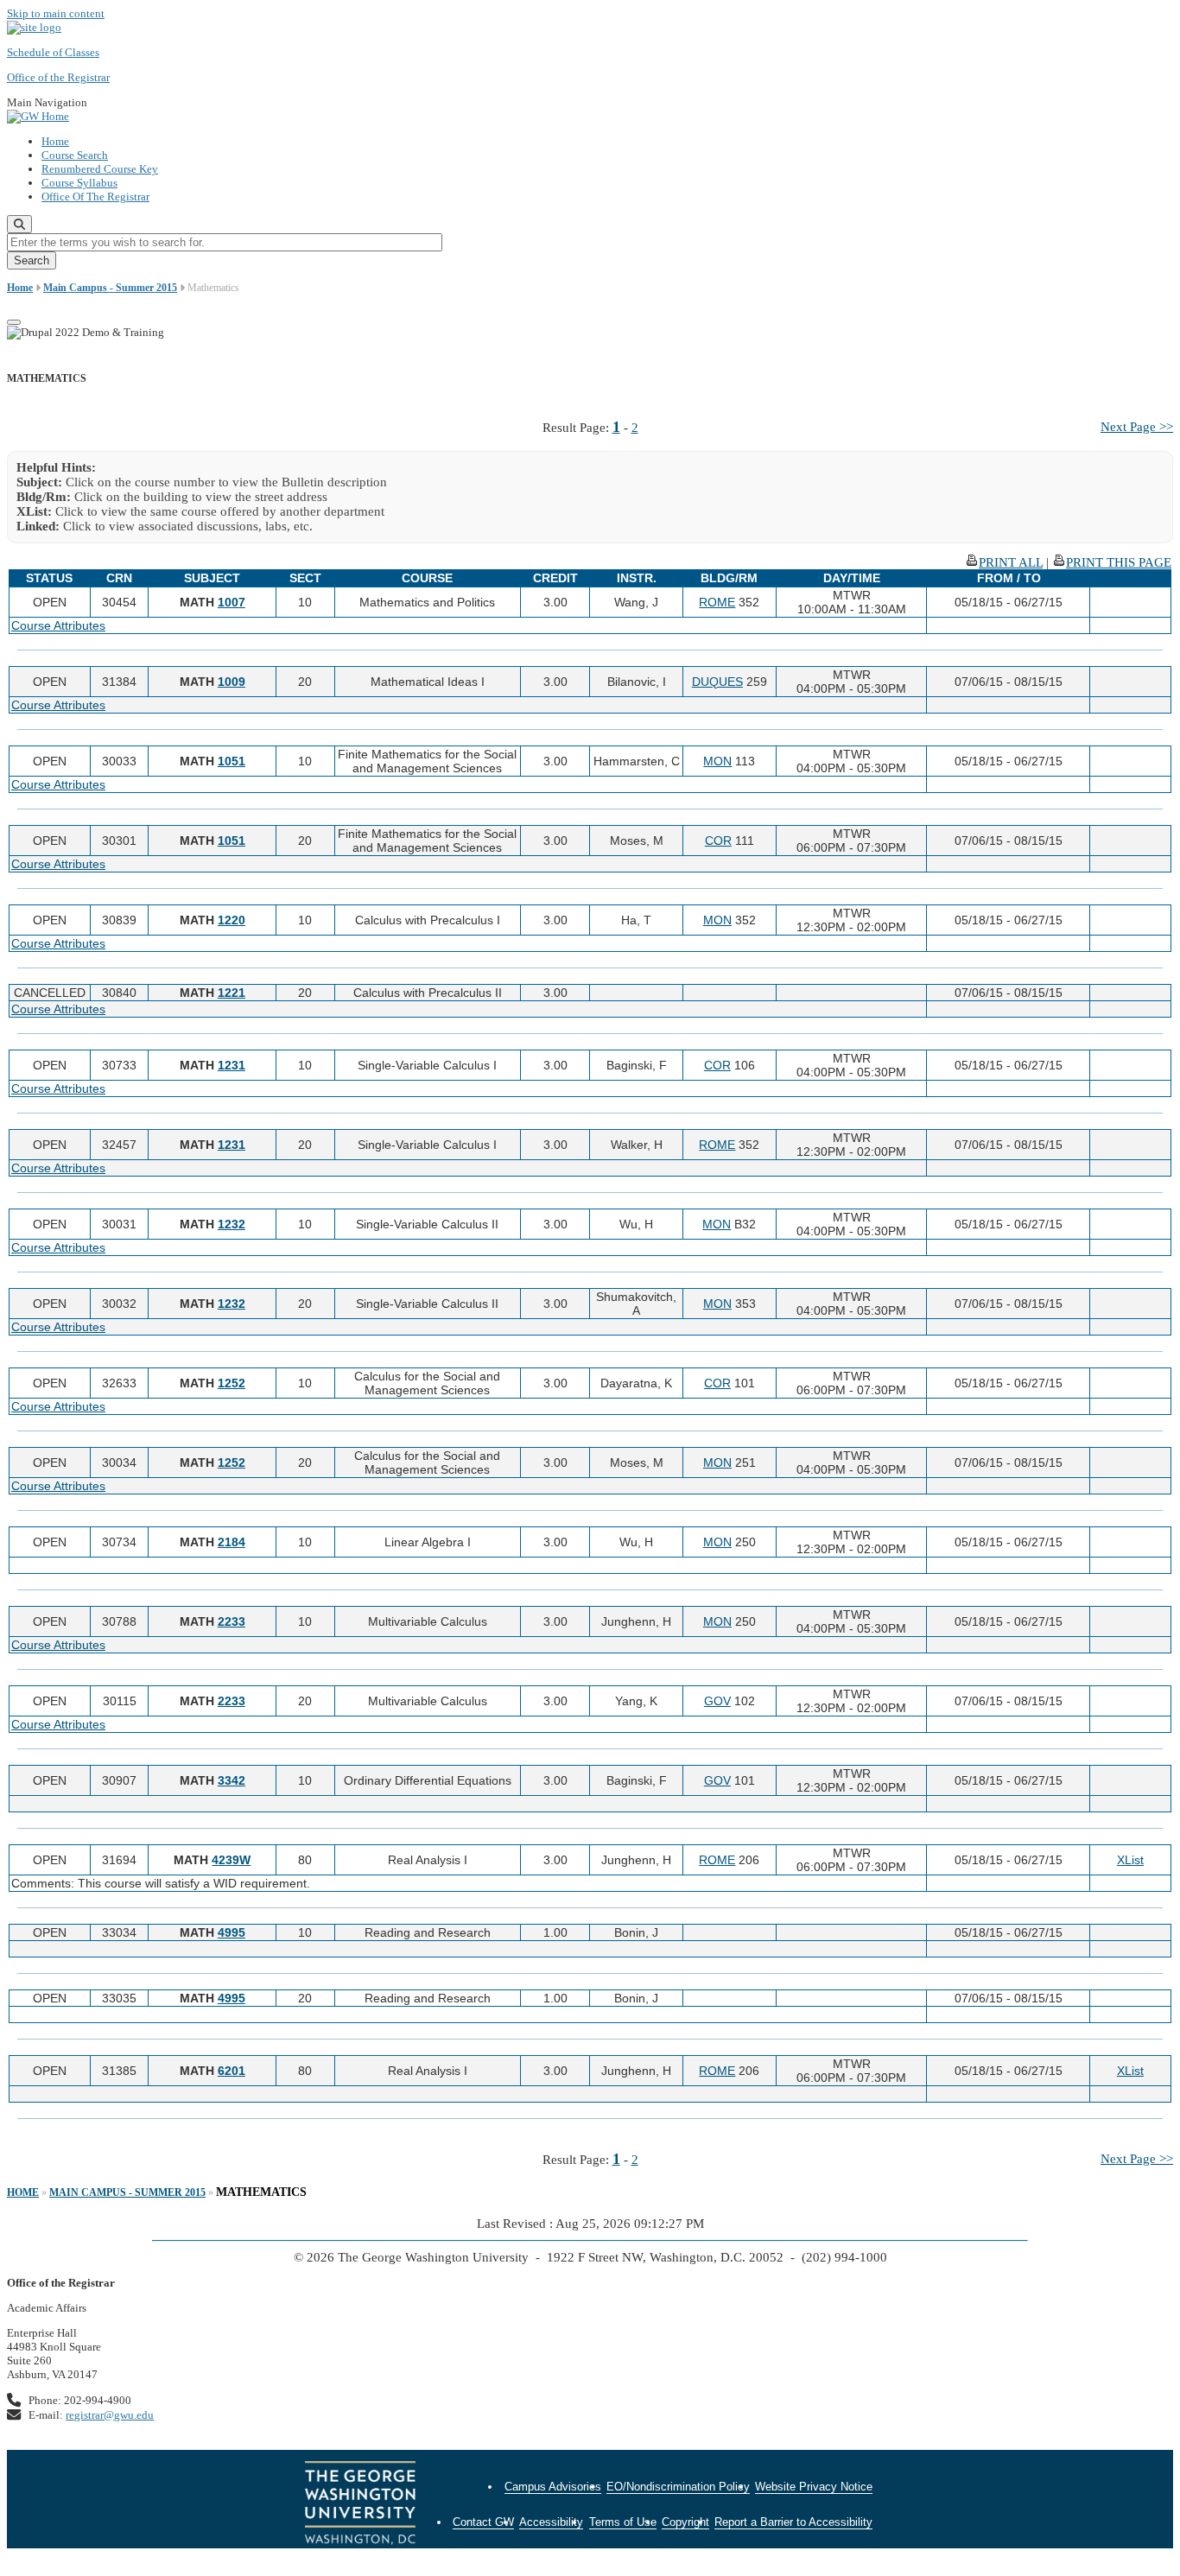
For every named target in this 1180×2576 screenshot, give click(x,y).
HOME (23, 2192)
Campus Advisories (553, 2487)
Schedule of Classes (53, 52)
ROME (717, 602)
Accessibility (551, 2522)
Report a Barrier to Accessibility (793, 2522)
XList (1130, 1860)
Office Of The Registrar (95, 197)
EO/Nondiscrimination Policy (678, 2487)
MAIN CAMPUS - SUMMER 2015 (127, 2192)
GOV (717, 1701)
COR (718, 841)
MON (717, 761)
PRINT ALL (1011, 562)
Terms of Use (623, 2522)
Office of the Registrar (58, 77)
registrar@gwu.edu (110, 2415)
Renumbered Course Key (100, 169)
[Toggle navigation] (14, 322)
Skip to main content (56, 13)
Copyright (685, 2522)
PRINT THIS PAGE (1119, 562)
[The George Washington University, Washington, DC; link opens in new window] (360, 2505)
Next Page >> (1137, 427)
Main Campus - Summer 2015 (110, 288)
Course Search (75, 155)
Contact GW (483, 2522)
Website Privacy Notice (814, 2487)
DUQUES (717, 682)
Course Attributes (58, 625)
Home (55, 141)
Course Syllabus (79, 183)
